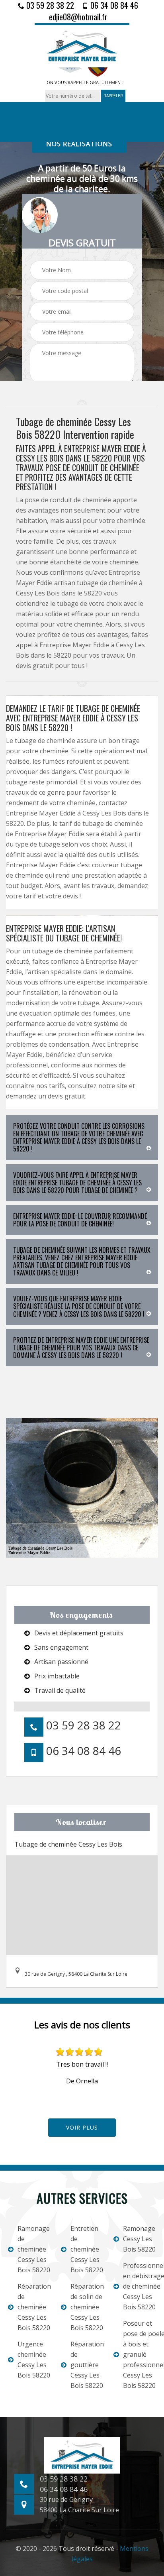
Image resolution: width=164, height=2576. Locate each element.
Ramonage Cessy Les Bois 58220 (139, 2239)
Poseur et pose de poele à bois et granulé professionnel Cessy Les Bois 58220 (140, 2354)
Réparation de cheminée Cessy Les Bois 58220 (34, 2307)
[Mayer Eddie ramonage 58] (82, 45)
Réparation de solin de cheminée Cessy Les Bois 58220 (87, 2307)
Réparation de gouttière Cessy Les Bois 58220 (87, 2365)
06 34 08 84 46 (113, 5)
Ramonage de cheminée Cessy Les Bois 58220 (34, 2249)
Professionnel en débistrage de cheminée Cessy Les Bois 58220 (140, 2286)
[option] (82, 2067)
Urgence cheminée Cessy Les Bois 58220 (34, 2360)
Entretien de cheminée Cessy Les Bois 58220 (87, 2249)
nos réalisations (79, 144)
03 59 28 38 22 (49, 5)
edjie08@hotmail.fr (78, 17)
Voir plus (82, 2127)
